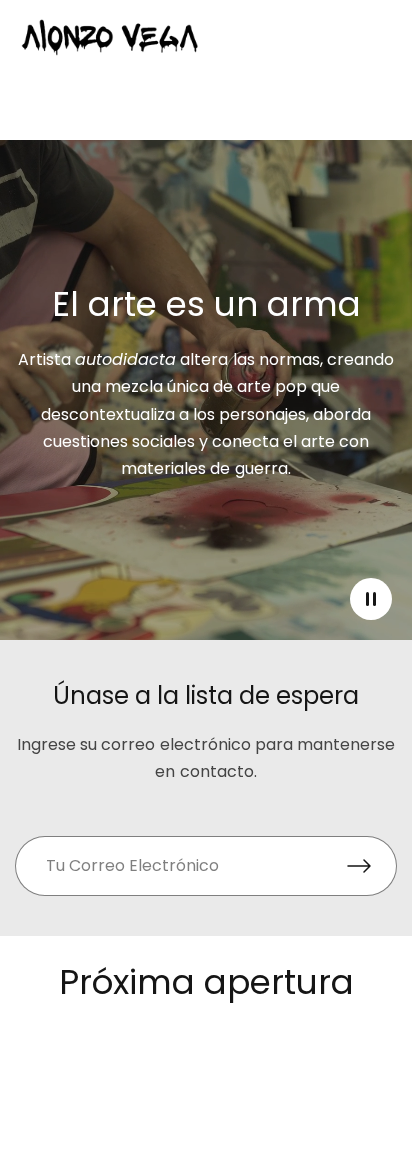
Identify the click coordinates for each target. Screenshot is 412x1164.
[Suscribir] (372, 866)
